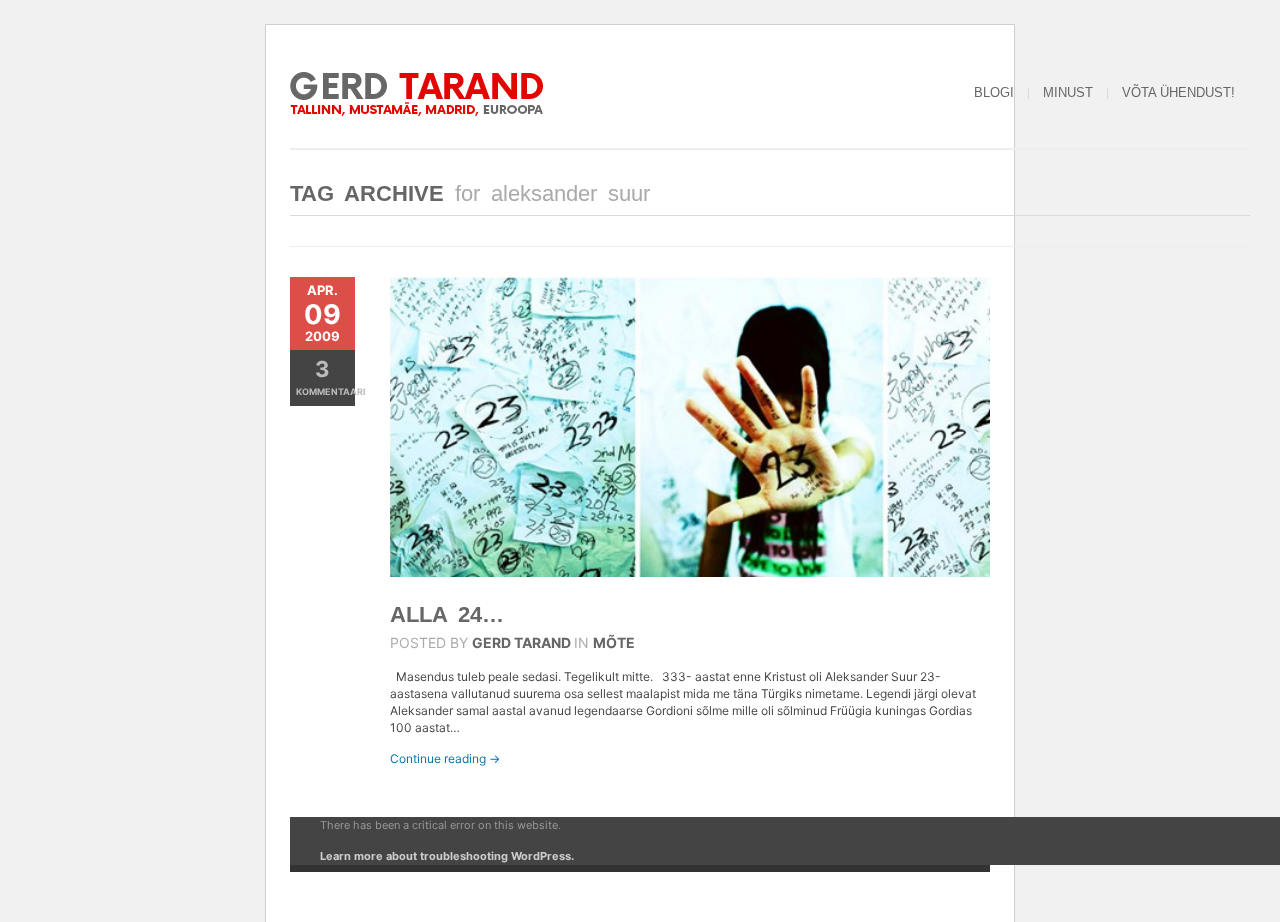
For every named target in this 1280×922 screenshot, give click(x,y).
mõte (614, 642)
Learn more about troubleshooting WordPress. (447, 856)
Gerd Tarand (521, 642)
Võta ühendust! (1178, 92)
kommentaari (325, 376)
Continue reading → (445, 758)
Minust (1068, 92)
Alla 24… (447, 614)
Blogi (994, 92)
